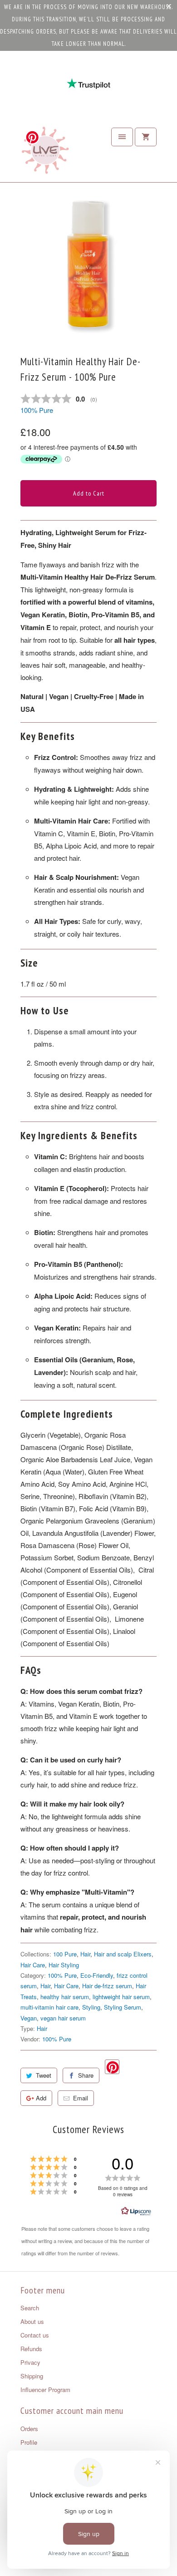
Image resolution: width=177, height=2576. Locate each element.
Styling (91, 2007)
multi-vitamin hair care (49, 2007)
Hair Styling (64, 1965)
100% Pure (37, 410)
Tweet (44, 2075)
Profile (29, 2442)
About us (32, 2321)
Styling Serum (123, 2007)
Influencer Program (45, 2390)
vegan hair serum (63, 2018)
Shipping (32, 2376)
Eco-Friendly (97, 1975)
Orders (29, 2429)
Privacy (30, 2362)
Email (81, 2098)
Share (86, 2075)
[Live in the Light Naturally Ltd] (45, 153)
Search (30, 2308)
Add (41, 2098)
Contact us (35, 2335)
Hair (85, 1954)
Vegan (29, 2018)
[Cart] (146, 137)
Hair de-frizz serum (107, 1986)
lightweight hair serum (121, 1997)
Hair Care (33, 1965)
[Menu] (122, 137)
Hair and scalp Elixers (123, 1954)
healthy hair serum (65, 1997)
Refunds (31, 2349)
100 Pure (65, 1954)
